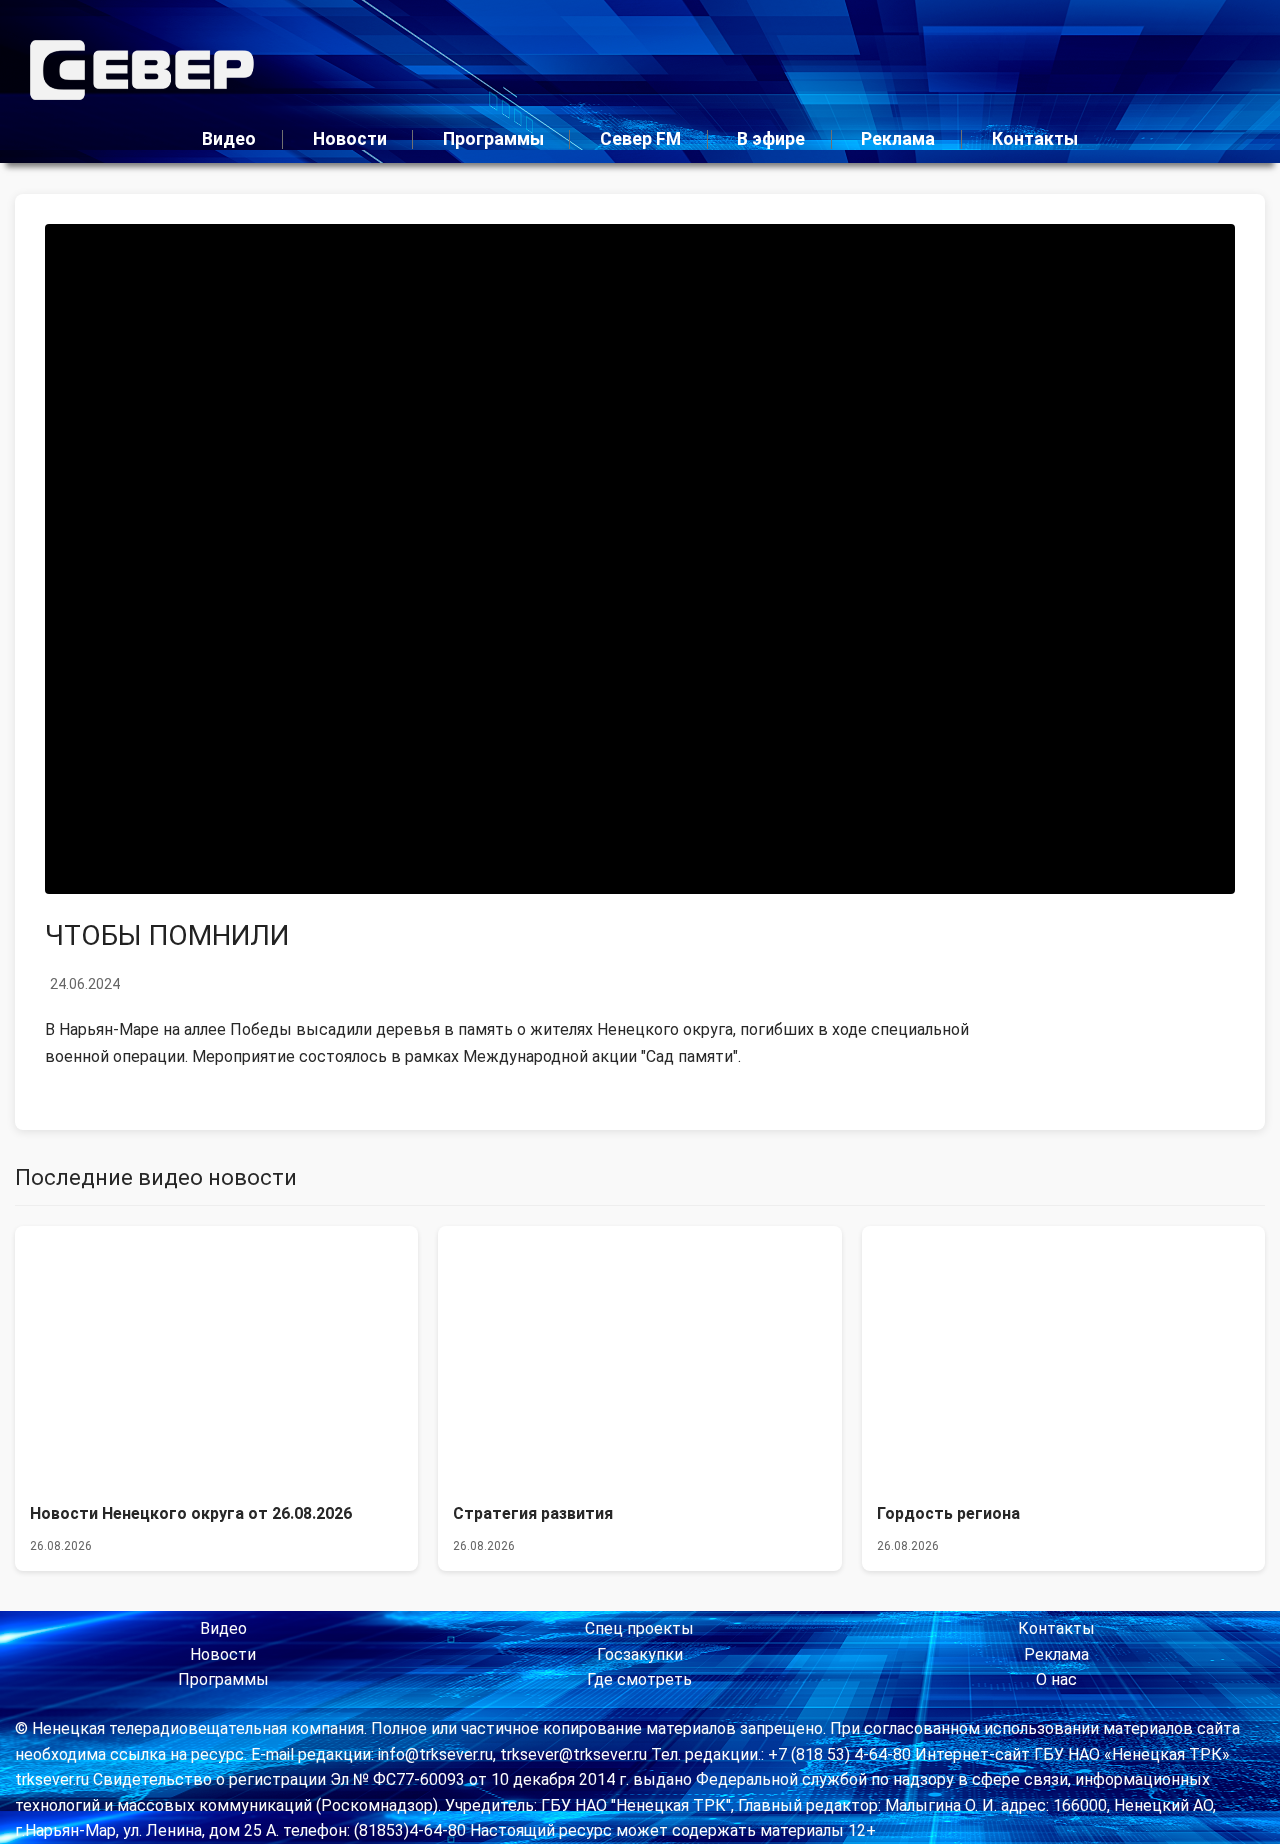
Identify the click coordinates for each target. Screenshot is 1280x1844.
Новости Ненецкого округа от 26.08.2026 (191, 1513)
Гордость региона (948, 1513)
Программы (493, 139)
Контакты (1035, 139)
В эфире (771, 139)
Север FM (640, 139)
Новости (350, 139)
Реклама (898, 139)
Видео (229, 139)
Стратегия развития (533, 1513)
